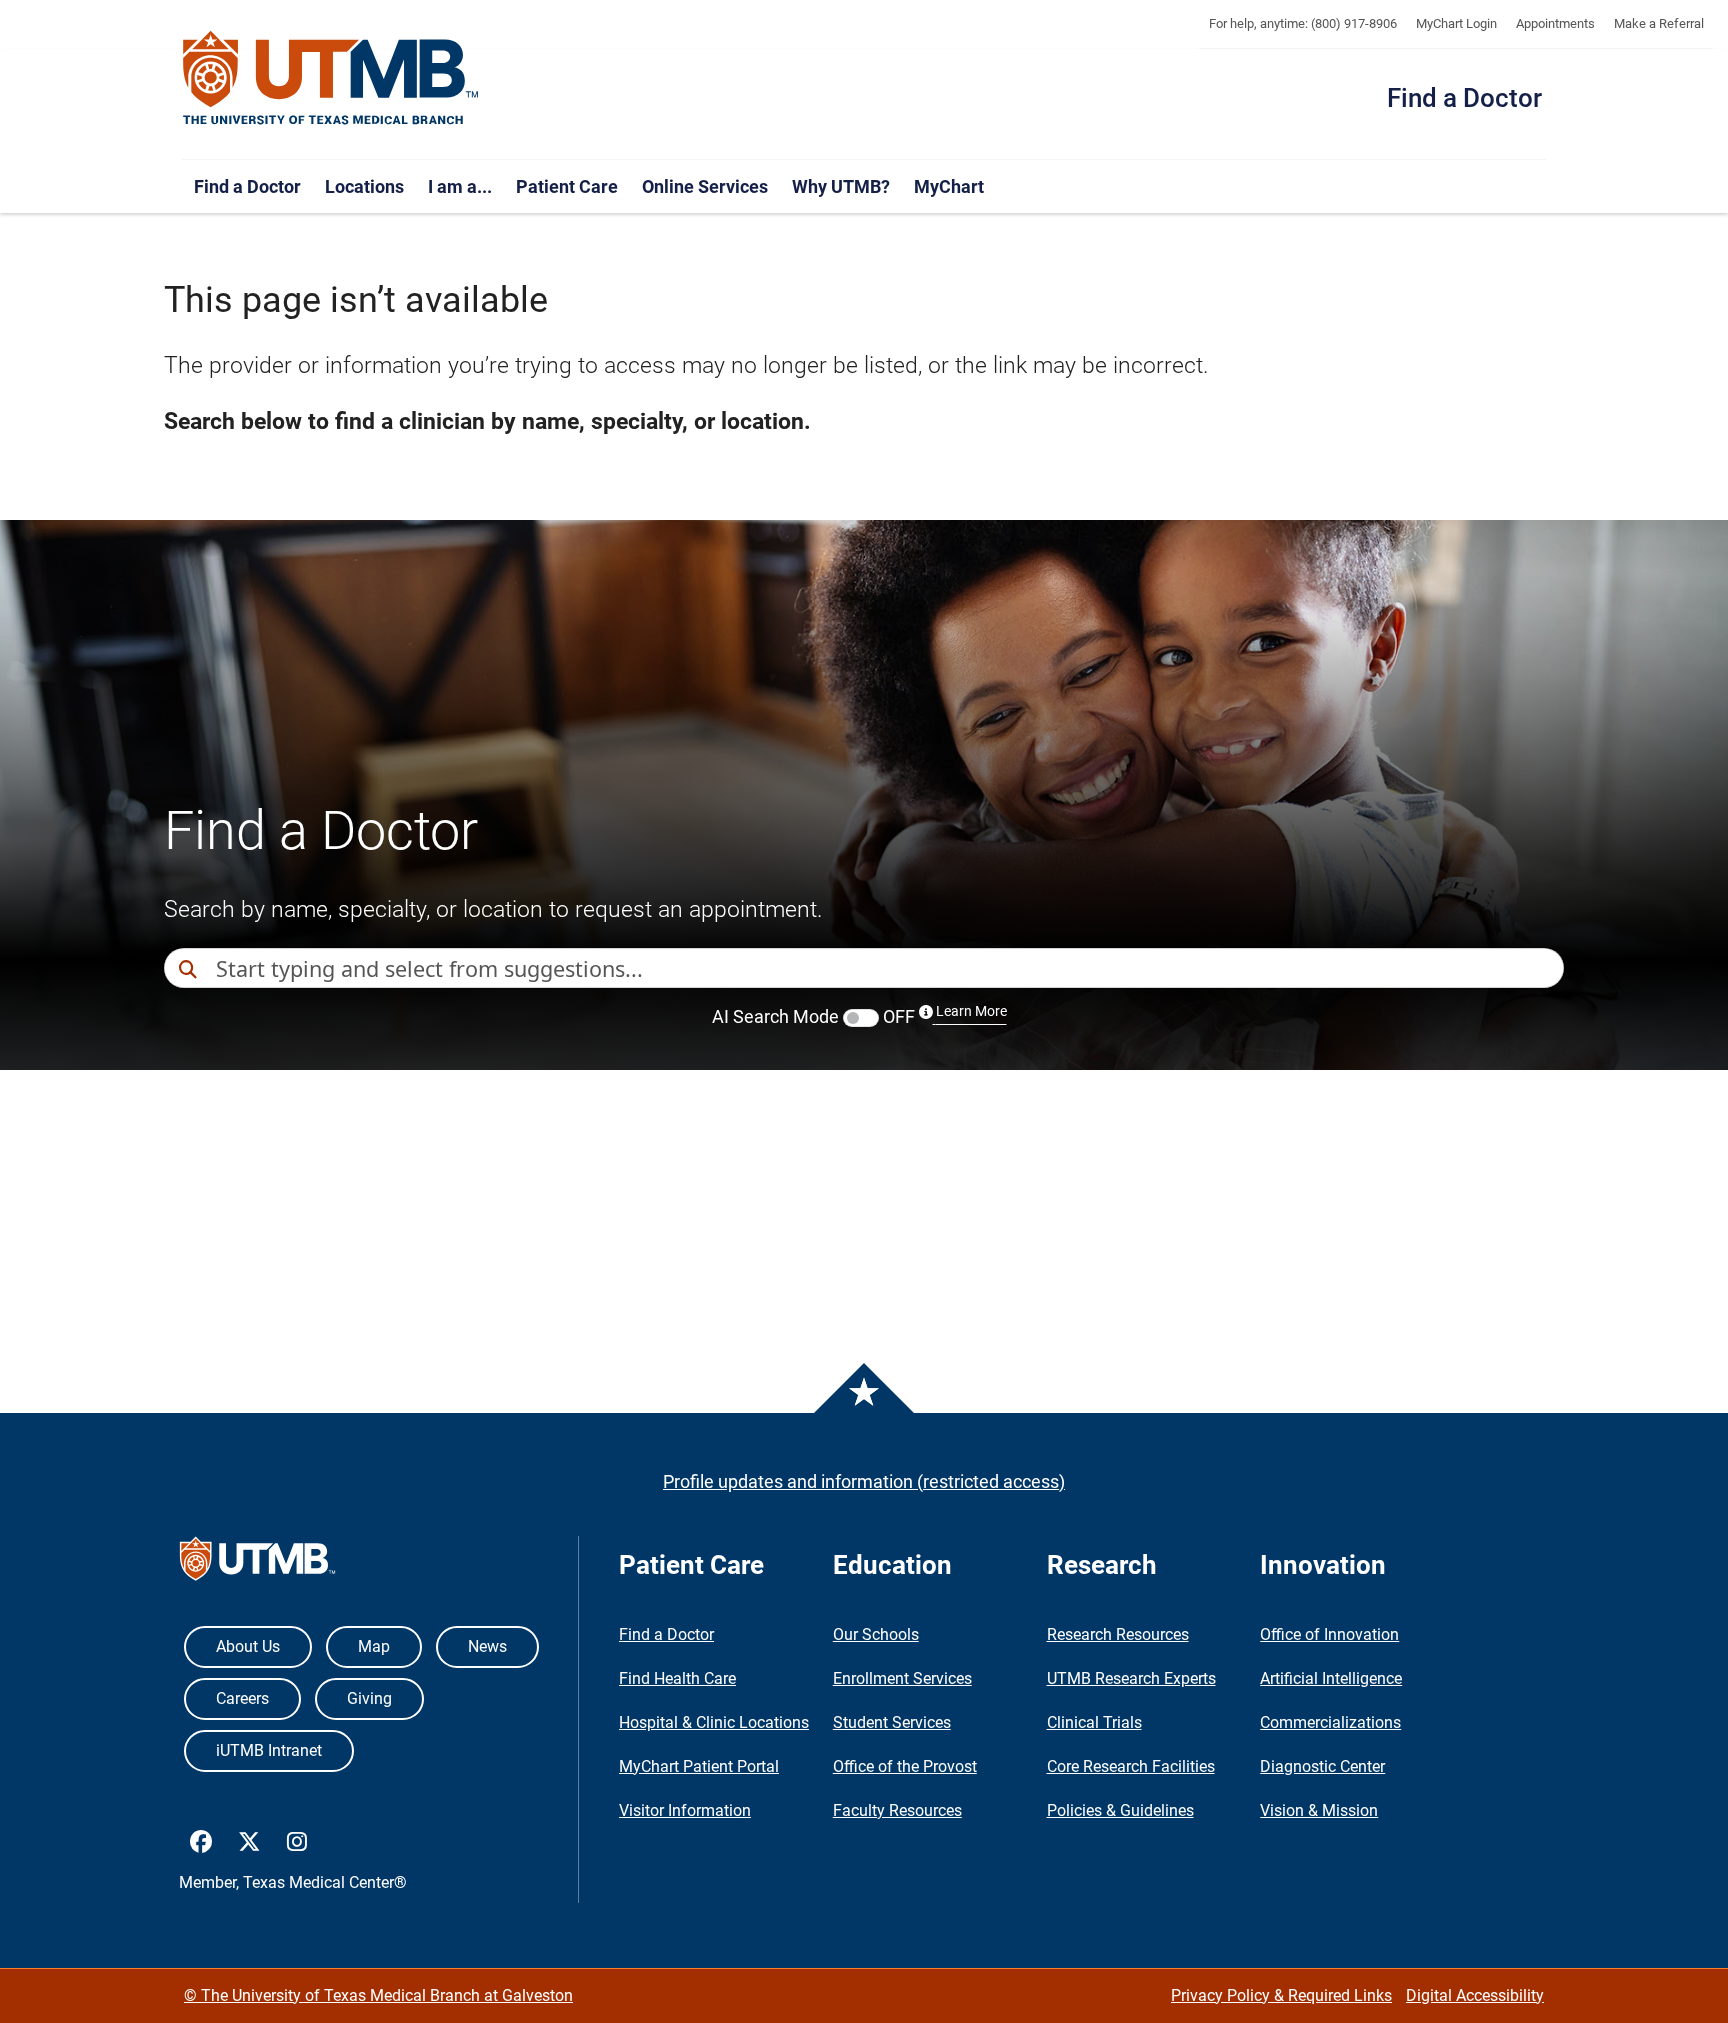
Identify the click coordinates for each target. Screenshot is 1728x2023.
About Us (248, 1646)
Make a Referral (1659, 23)
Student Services (892, 1722)
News (487, 1646)
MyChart (949, 186)
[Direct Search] (190, 969)
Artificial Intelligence (1331, 1678)
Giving (369, 1698)
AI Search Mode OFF (859, 1016)
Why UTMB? (841, 186)
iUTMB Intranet (269, 1750)
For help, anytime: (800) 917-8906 (1303, 23)
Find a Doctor (1464, 98)
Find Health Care (677, 1678)
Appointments (1555, 23)
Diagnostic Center (1322, 1766)
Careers (242, 1698)
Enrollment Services (902, 1678)
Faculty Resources (897, 1810)
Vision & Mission (1319, 1810)
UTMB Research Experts (1131, 1678)
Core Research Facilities (1131, 1766)
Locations (364, 186)
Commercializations (1330, 1722)
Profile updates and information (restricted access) (864, 1481)
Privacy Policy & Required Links (1281, 1995)
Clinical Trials (1094, 1722)
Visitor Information (685, 1810)
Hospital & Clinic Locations (714, 1722)
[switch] (861, 1018)
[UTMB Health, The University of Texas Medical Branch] (257, 1563)
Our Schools (876, 1634)
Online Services (705, 186)
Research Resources (1118, 1634)
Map (374, 1646)
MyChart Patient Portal (699, 1766)
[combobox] (889, 968)
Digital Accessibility (1475, 1995)
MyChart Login (1456, 23)
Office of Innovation (1329, 1634)
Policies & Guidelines (1120, 1810)
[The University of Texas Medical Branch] (331, 79)
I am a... (460, 186)
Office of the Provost (905, 1766)
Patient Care (567, 186)
